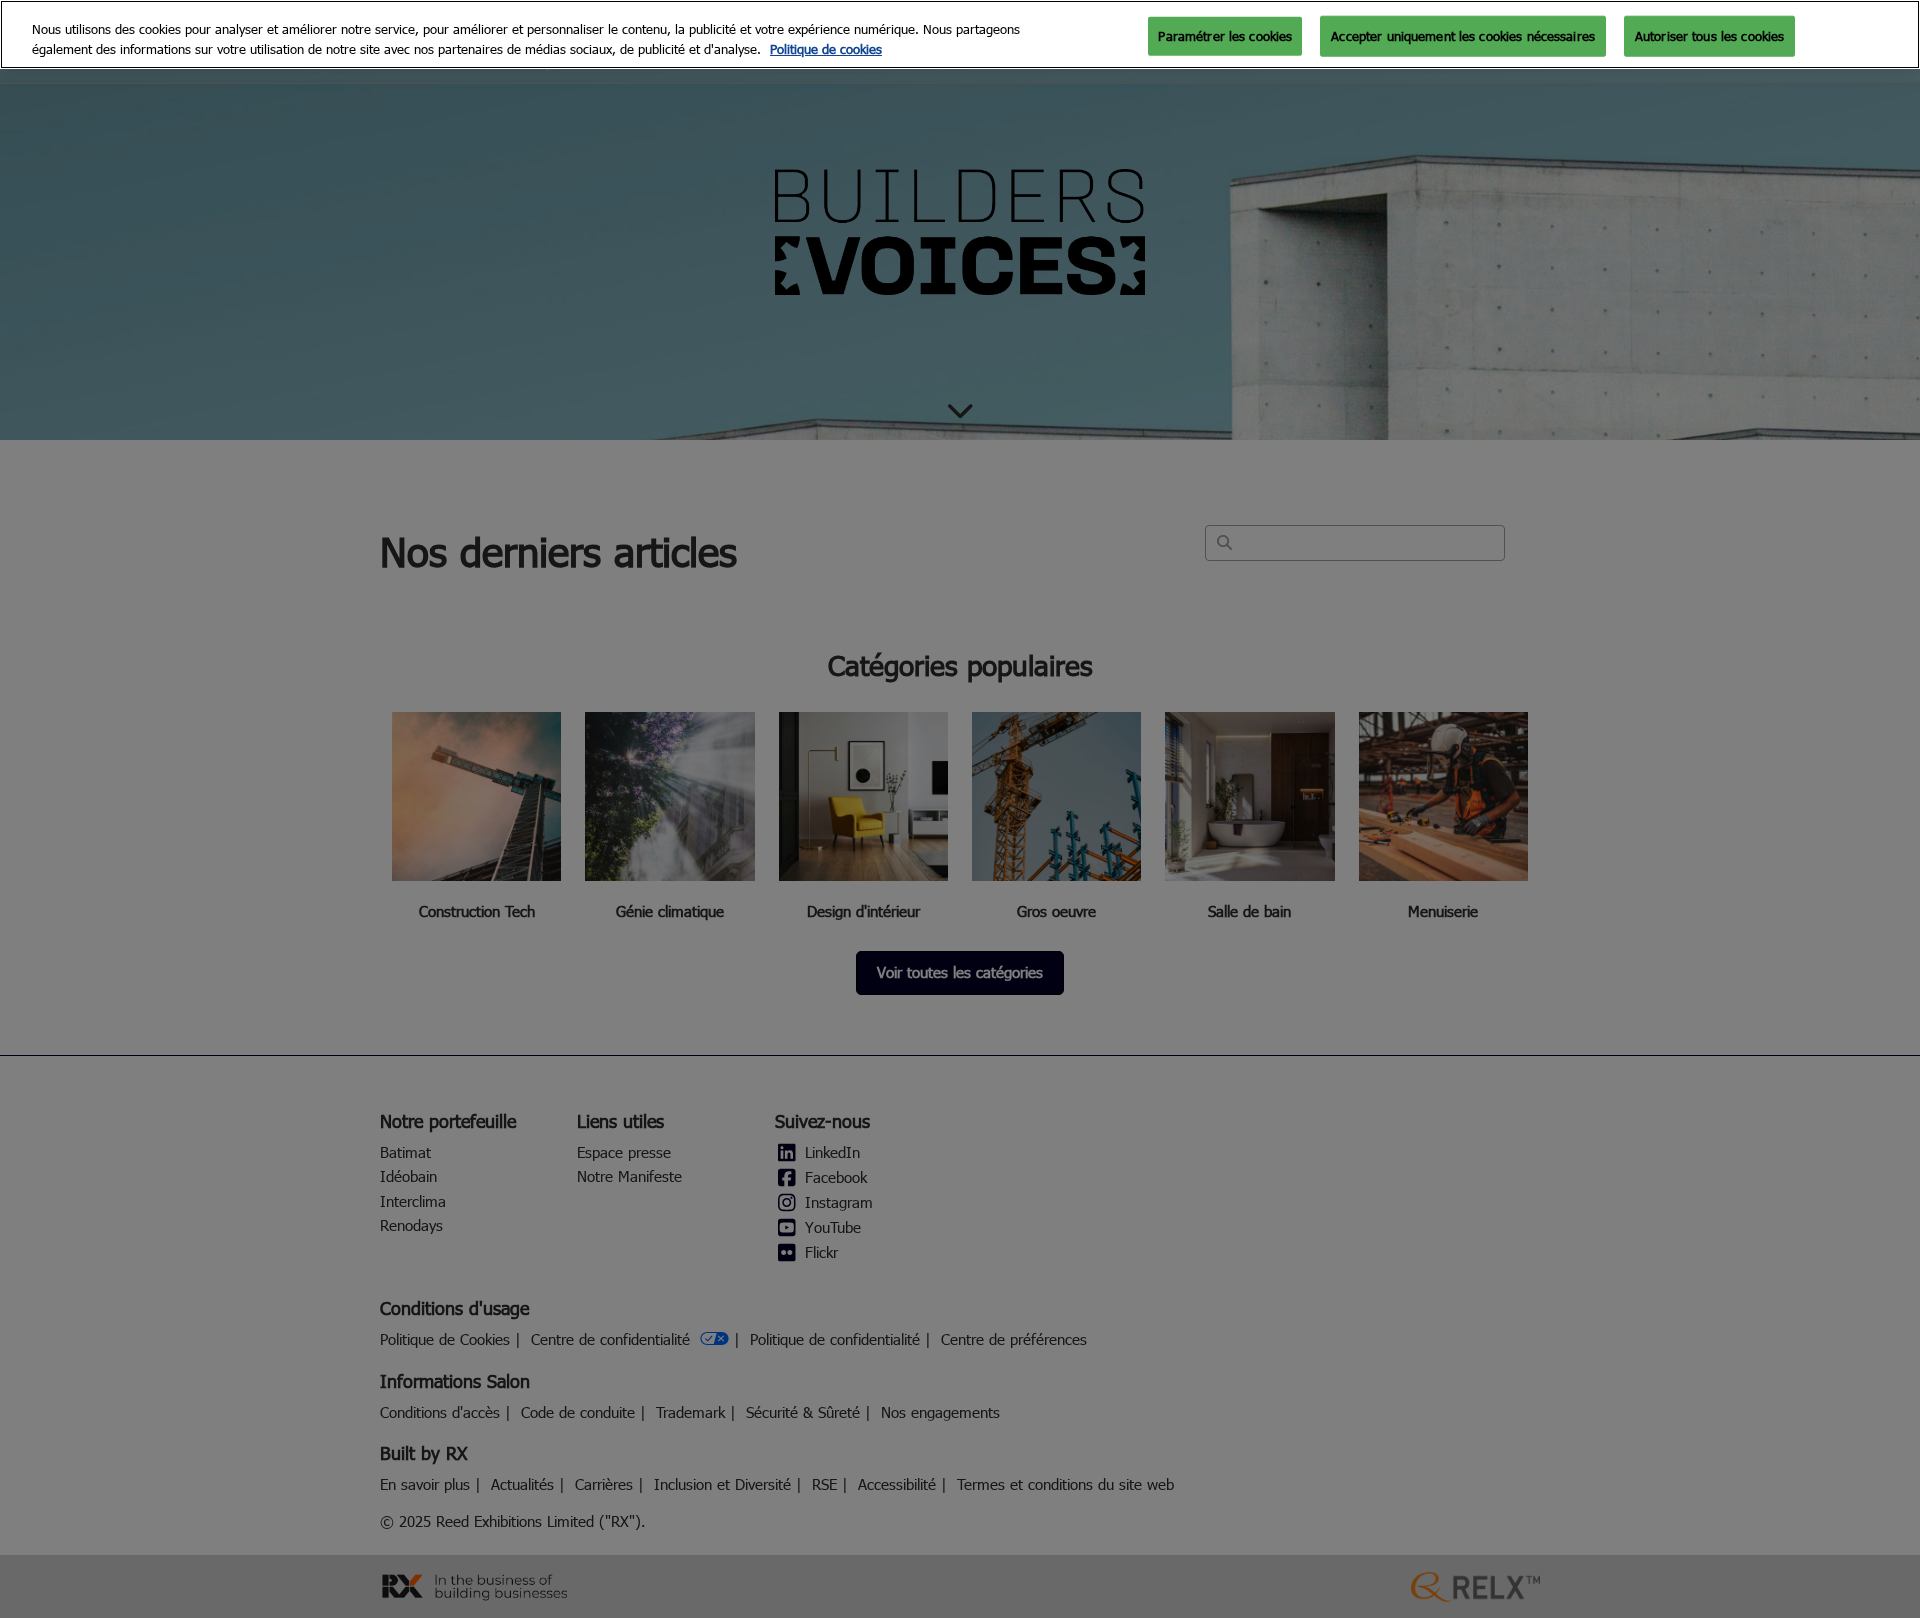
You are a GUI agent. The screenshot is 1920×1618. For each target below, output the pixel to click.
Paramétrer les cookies (1225, 35)
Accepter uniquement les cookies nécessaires (1463, 35)
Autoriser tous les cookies (1709, 35)
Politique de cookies (826, 49)
